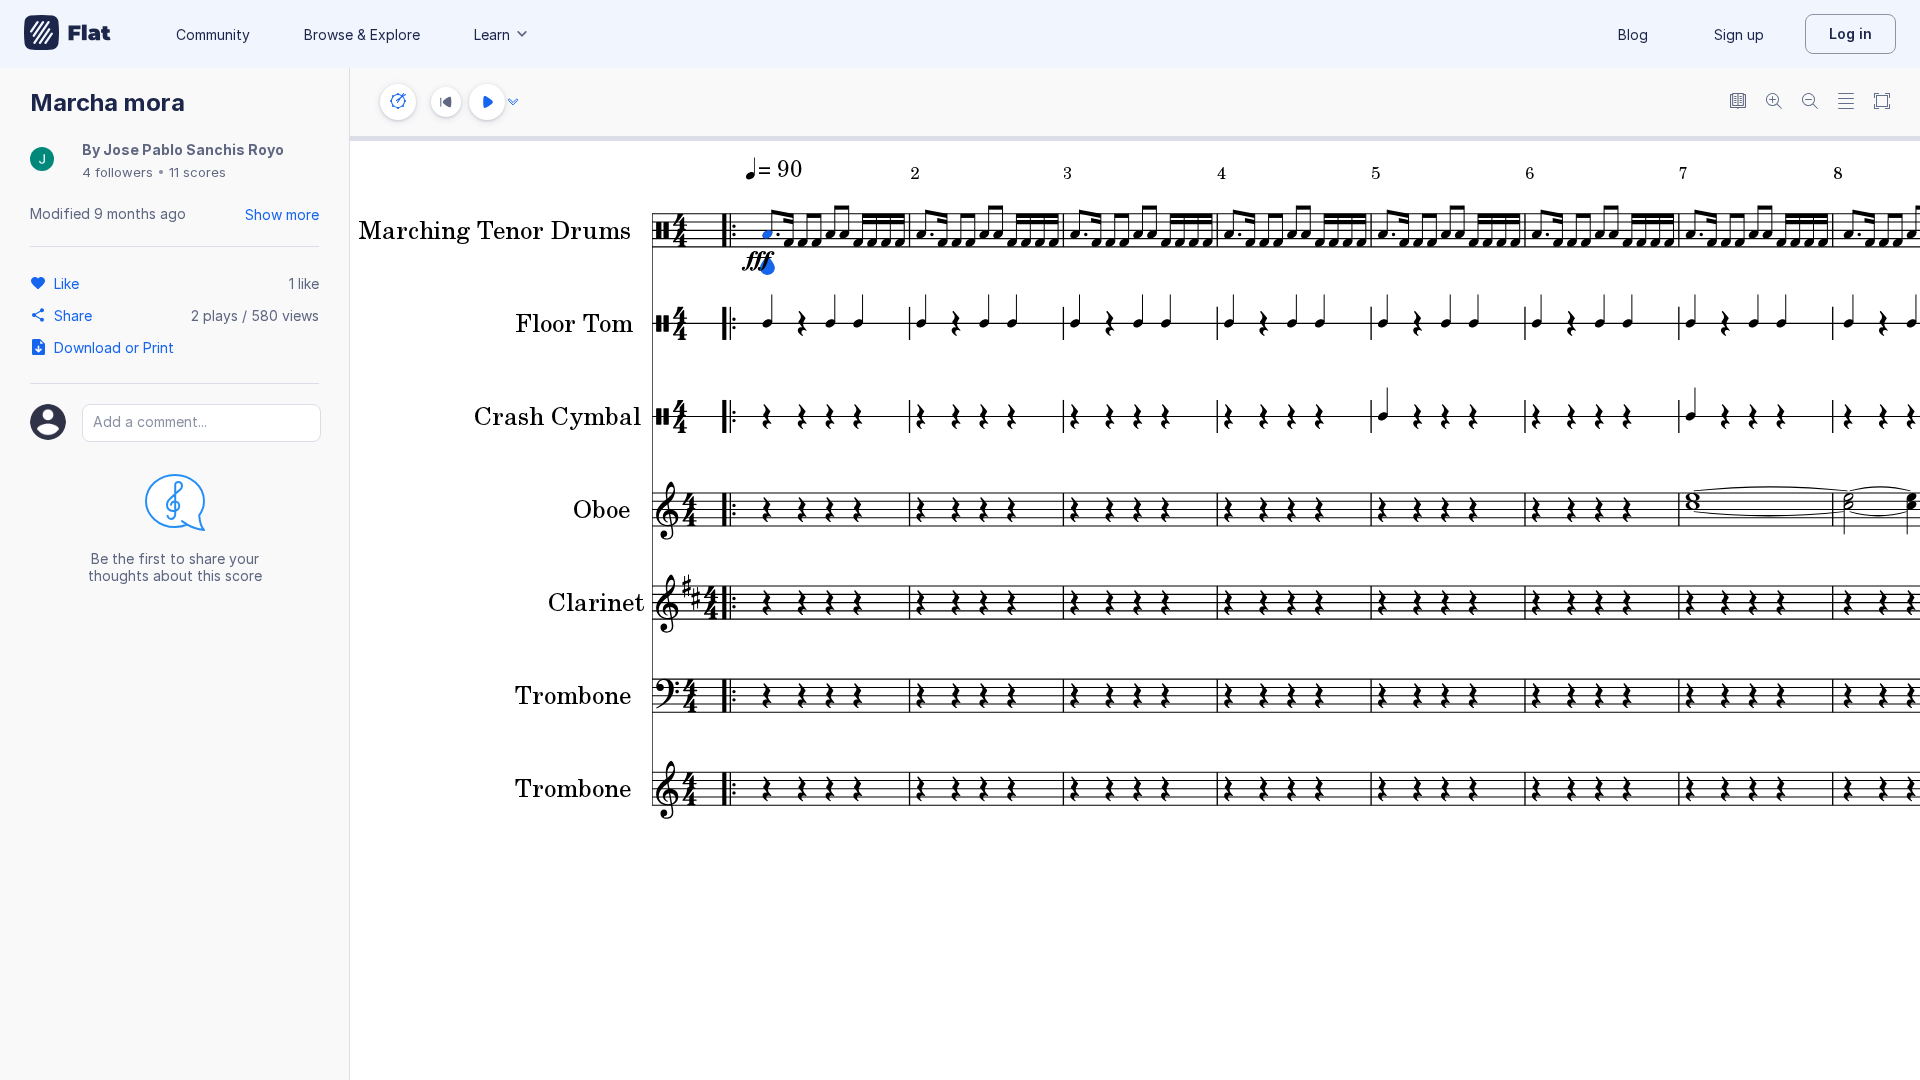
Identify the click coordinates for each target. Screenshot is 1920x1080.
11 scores (197, 172)
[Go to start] (446, 102)
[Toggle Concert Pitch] (1738, 102)
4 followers (117, 172)
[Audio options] (513, 102)
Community (213, 34)
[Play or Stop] (487, 102)
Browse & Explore (362, 34)
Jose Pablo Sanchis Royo (193, 149)
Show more (282, 214)
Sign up (1739, 34)
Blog (1633, 34)
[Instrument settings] (398, 102)
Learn (492, 34)
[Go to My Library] (67, 34)
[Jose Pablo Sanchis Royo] (42, 160)
